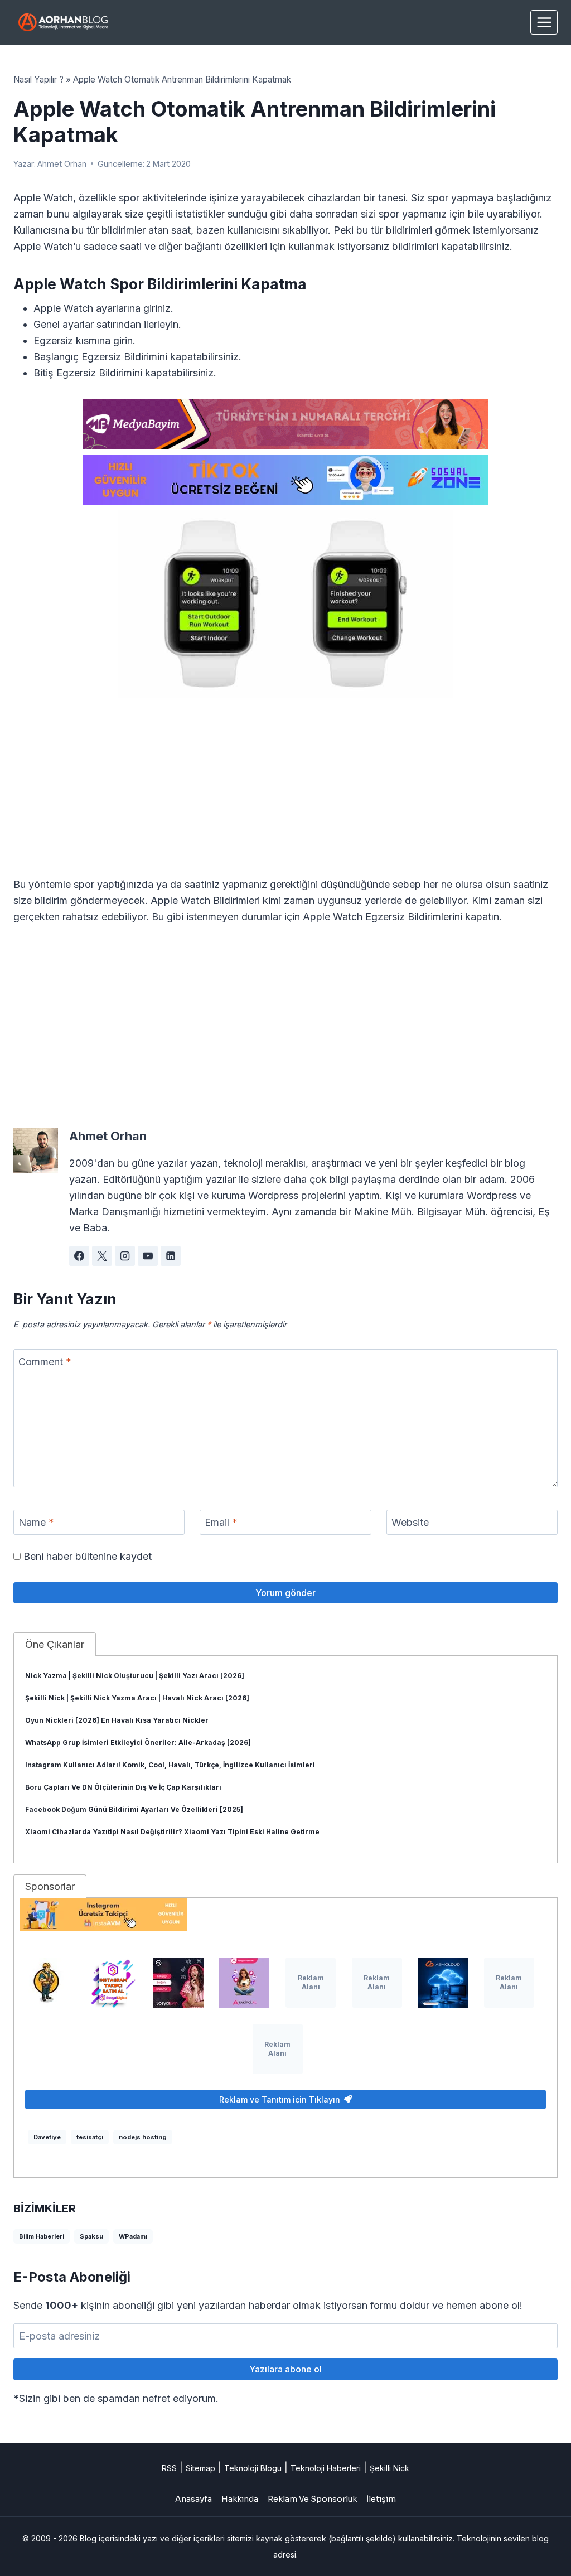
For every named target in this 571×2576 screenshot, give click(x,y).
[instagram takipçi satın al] (112, 1983)
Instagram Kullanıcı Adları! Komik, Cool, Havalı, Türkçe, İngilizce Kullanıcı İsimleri (170, 1765)
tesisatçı (90, 2137)
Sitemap (200, 2468)
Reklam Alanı (311, 1982)
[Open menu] (544, 22)
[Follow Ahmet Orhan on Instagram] (125, 1256)
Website (410, 1522)
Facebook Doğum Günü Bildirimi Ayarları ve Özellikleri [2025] (134, 1809)
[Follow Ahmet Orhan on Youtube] (148, 1256)
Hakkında (240, 2499)
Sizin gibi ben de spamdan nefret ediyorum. (116, 2398)
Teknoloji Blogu (253, 2468)
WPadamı (133, 2236)
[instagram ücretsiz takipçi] (285, 1915)
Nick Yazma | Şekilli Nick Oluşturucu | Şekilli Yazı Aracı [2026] (135, 1676)
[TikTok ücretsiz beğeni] (285, 480)
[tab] (55, 1644)
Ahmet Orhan (62, 164)
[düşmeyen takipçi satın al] (178, 1983)
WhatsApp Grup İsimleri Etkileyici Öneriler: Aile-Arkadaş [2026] (138, 1743)
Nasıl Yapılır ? (38, 79)
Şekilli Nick (389, 2468)
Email (221, 1522)
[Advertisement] (285, 794)
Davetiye (47, 2137)
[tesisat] (46, 1983)
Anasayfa (193, 2499)
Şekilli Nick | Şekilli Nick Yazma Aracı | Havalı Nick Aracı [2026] (137, 1698)
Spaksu (91, 2236)
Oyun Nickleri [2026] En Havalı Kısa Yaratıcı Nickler (117, 1720)
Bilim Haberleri (42, 2236)
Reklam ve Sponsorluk (312, 2499)
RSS (169, 2468)
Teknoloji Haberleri (326, 2468)
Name (36, 1522)
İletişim (381, 2499)
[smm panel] (285, 424)
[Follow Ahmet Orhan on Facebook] (79, 1256)
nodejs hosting (143, 2137)
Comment (45, 1362)
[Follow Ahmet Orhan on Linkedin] (171, 1256)
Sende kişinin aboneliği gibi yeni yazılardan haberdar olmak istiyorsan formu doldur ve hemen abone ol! (268, 2305)
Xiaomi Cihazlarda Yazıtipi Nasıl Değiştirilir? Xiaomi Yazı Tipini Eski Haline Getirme (172, 1832)
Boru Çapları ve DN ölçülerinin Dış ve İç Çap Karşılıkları (123, 1787)
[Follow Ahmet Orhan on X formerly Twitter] (102, 1256)
